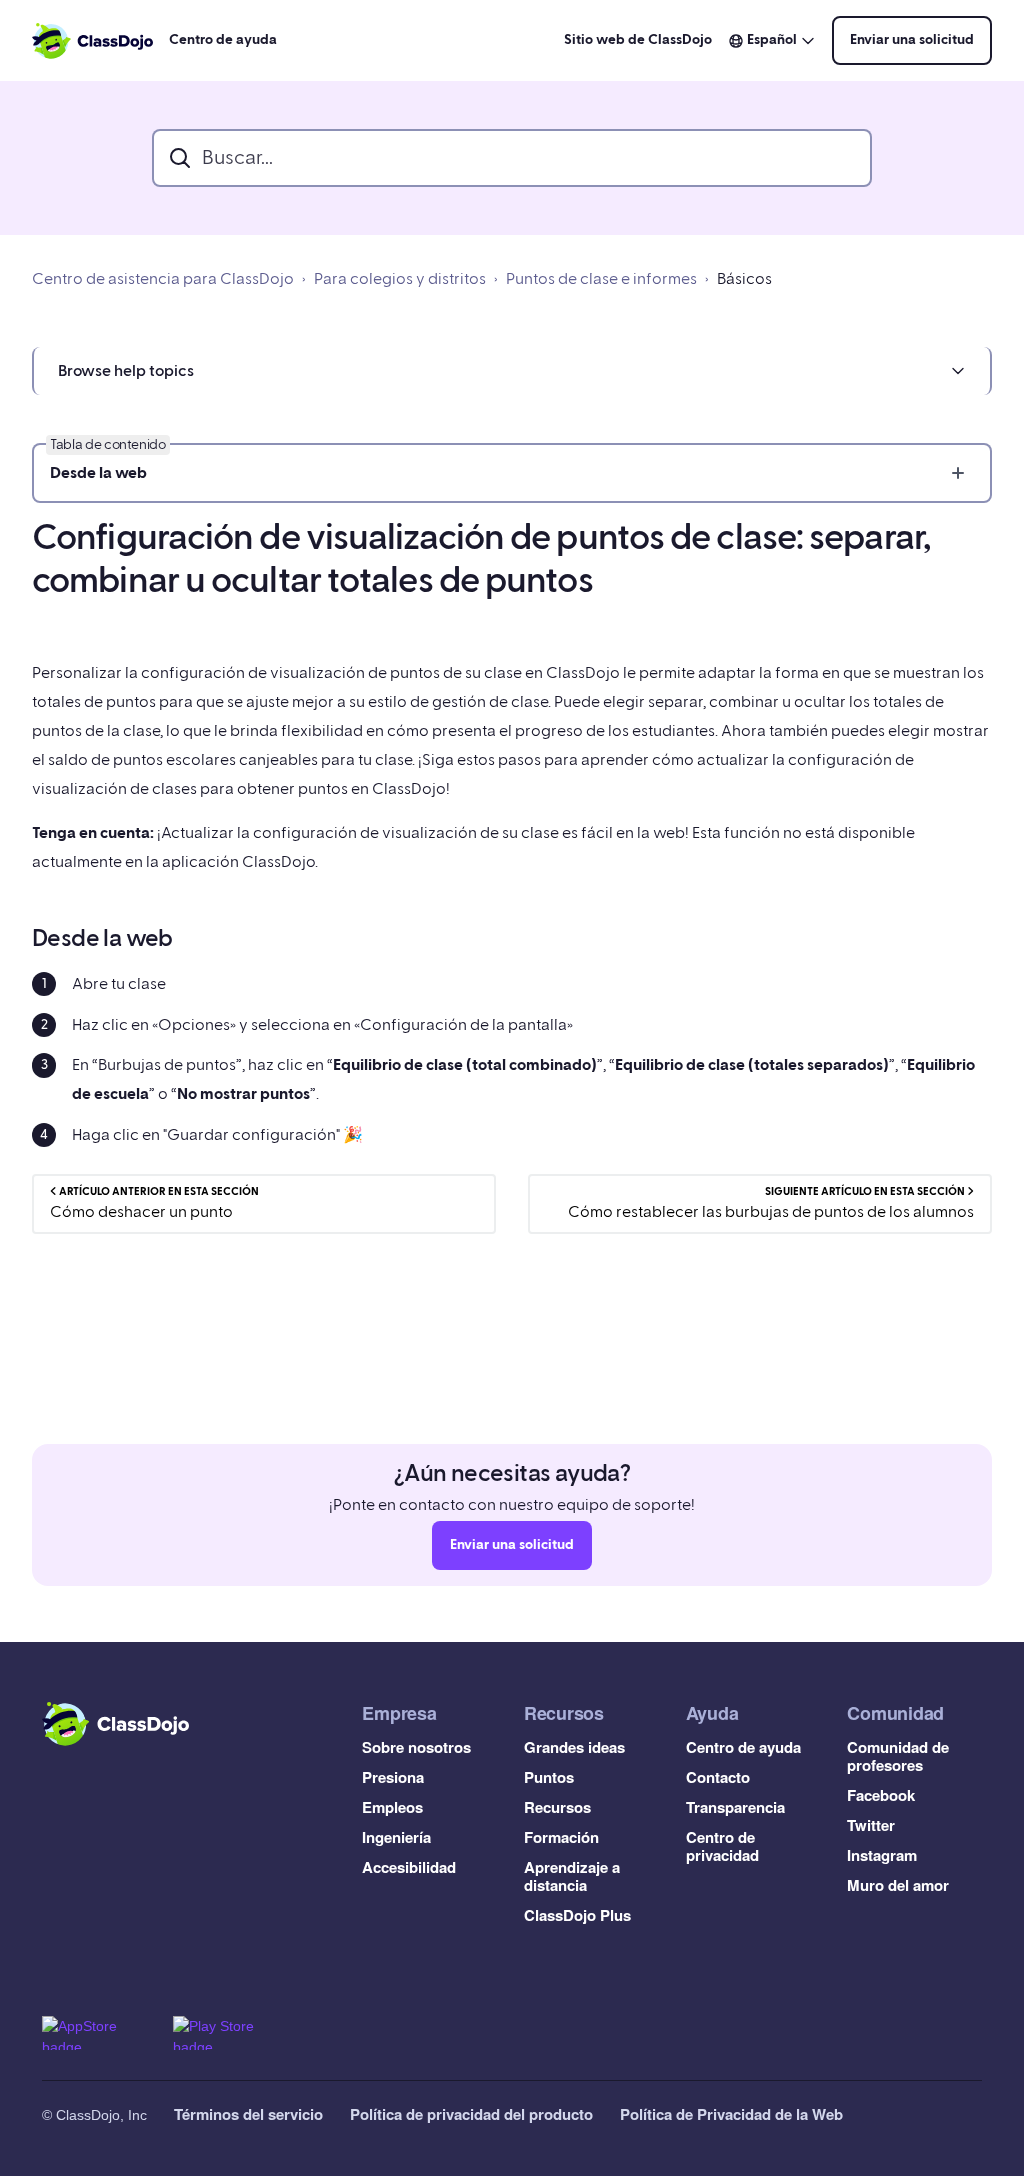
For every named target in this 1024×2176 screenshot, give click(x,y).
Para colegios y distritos (400, 279)
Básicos (744, 279)
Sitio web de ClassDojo (638, 40)
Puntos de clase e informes (601, 279)
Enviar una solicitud (912, 40)
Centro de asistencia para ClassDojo (163, 279)
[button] (512, 371)
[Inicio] (92, 41)
